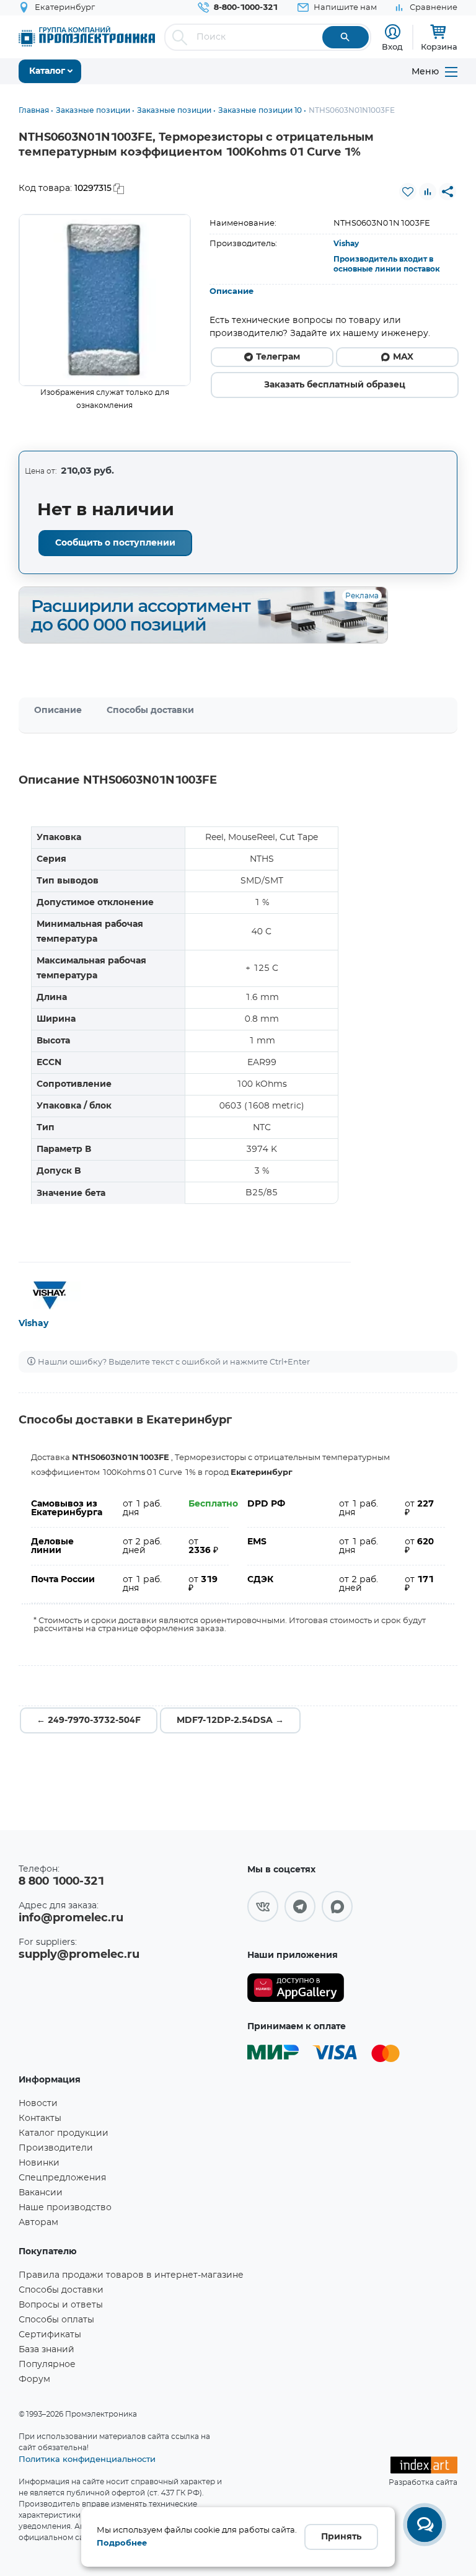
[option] (105, 300)
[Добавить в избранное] (408, 192)
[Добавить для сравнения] (428, 192)
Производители (56, 2148)
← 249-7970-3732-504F (89, 1720)
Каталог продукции (64, 2133)
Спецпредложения (62, 2178)
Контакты (40, 2118)
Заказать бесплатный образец (335, 385)
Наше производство (65, 2208)
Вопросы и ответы (61, 2305)
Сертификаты (50, 2335)
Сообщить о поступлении (115, 543)
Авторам (38, 2223)
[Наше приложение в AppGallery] (296, 1988)
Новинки (39, 2163)
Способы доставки (150, 710)
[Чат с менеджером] (425, 2525)
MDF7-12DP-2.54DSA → (230, 1720)
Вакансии (41, 2193)
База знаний (46, 2350)
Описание (231, 292)
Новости (38, 2104)
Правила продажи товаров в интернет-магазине (131, 2275)
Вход (392, 46)
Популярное (47, 2365)
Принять (341, 2537)
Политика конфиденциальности (87, 2459)
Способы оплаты (56, 2320)
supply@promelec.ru (79, 1955)
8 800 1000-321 (61, 1882)
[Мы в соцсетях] (263, 1906)
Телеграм (278, 357)
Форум (34, 2379)
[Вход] (393, 32)
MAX (403, 357)
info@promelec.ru (71, 1918)
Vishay (346, 244)
